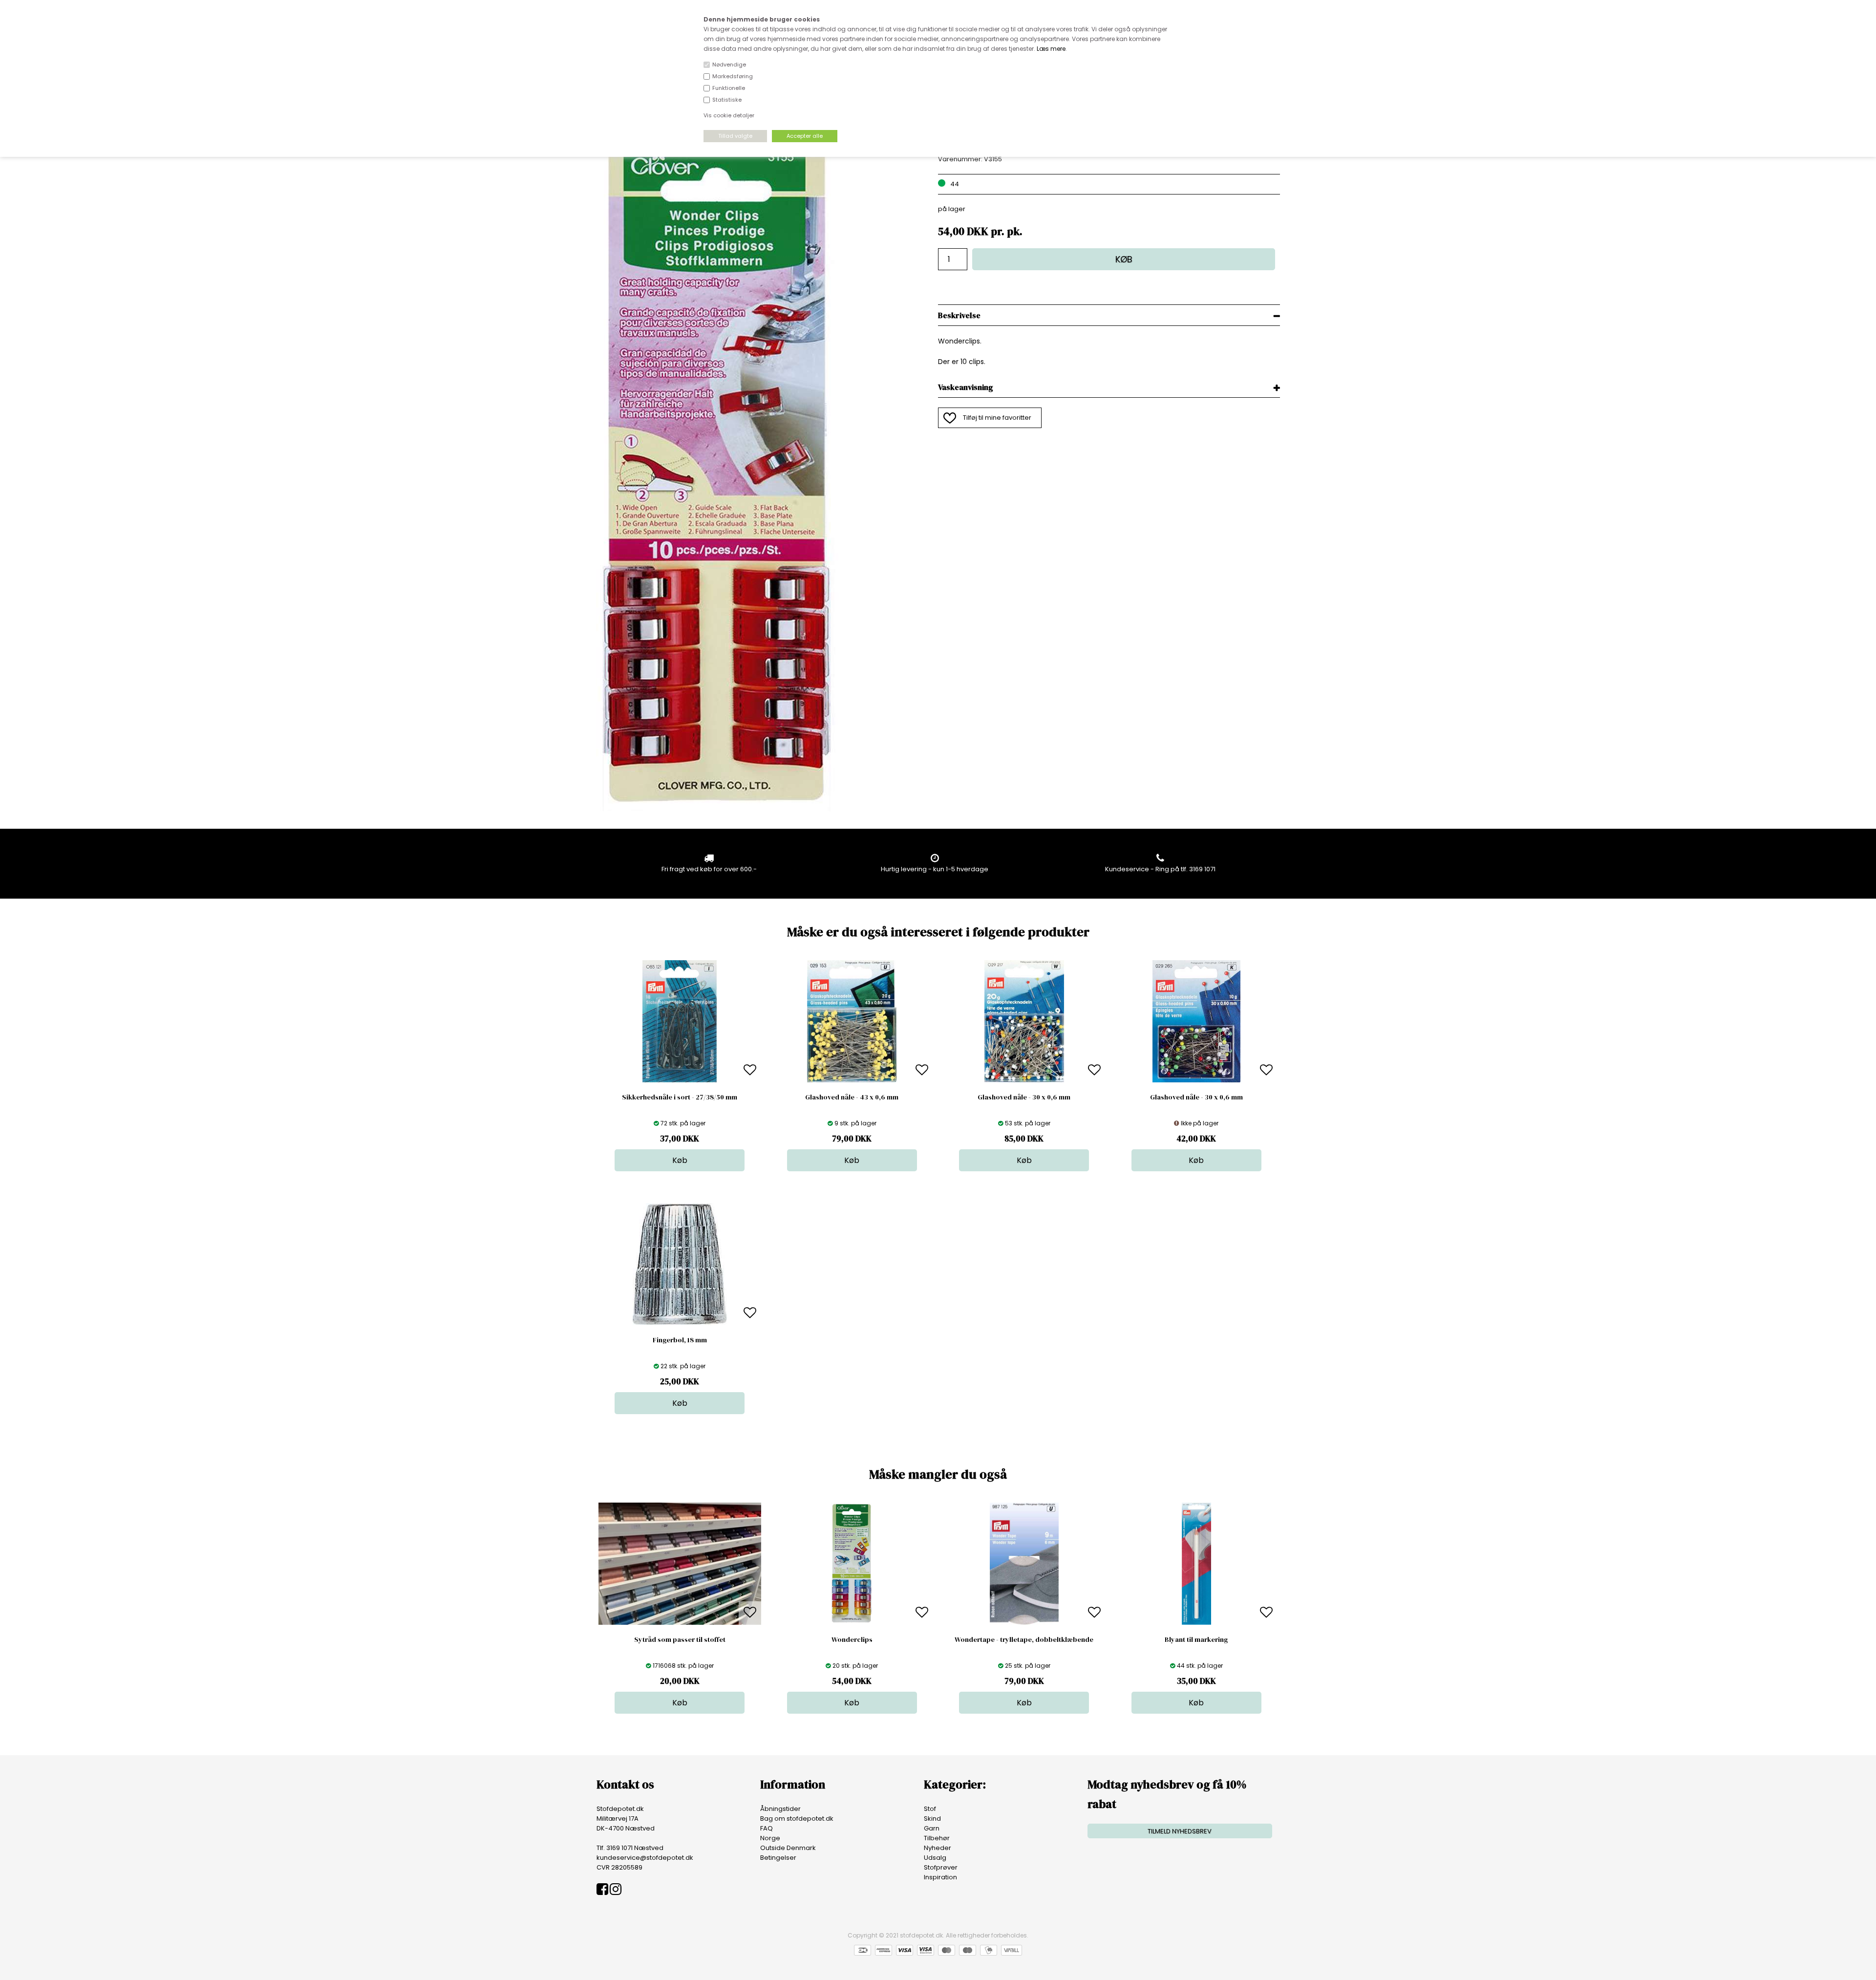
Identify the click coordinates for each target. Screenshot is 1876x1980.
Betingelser (778, 1858)
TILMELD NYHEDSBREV (1180, 1831)
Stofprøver (941, 1867)
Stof (930, 1809)
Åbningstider (780, 1809)
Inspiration (940, 1877)
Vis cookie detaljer (729, 115)
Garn (932, 1828)
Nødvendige (729, 65)
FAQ (767, 1828)
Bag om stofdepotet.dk (797, 1819)
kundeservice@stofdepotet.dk (645, 1858)
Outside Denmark (788, 1848)
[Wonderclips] (718, 809)
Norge (770, 1838)
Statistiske (727, 100)
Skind (932, 1819)
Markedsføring (733, 76)
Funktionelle (729, 88)
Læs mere (1051, 49)
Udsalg (935, 1858)
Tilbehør (937, 1838)
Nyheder (938, 1848)
